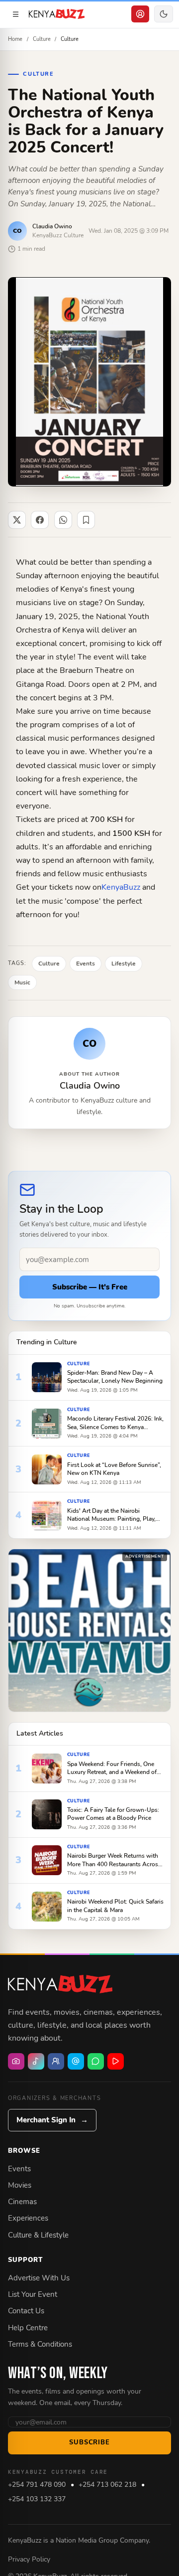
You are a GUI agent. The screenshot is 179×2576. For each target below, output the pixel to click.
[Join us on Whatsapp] (96, 2061)
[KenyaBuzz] (57, 14)
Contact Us (26, 2311)
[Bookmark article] (86, 520)
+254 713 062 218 (107, 2485)
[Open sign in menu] (140, 14)
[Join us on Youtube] (116, 2061)
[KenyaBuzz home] (60, 1984)
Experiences (28, 2218)
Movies (20, 2185)
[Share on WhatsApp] (63, 520)
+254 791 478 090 (37, 2485)
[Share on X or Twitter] (17, 520)
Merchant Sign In (52, 2120)
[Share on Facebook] (40, 520)
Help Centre (28, 2328)
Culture (42, 39)
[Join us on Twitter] (76, 2061)
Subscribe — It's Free (90, 1287)
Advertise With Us (39, 2278)
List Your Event (33, 2294)
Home (15, 39)
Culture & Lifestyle (38, 2235)
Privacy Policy (29, 2559)
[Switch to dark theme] (164, 14)
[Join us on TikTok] (36, 2061)
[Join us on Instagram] (16, 2061)
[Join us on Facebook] (56, 2061)
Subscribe (89, 2442)
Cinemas (22, 2202)
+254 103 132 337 (37, 2499)
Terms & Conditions (40, 2344)
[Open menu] (15, 14)
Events (19, 2169)
